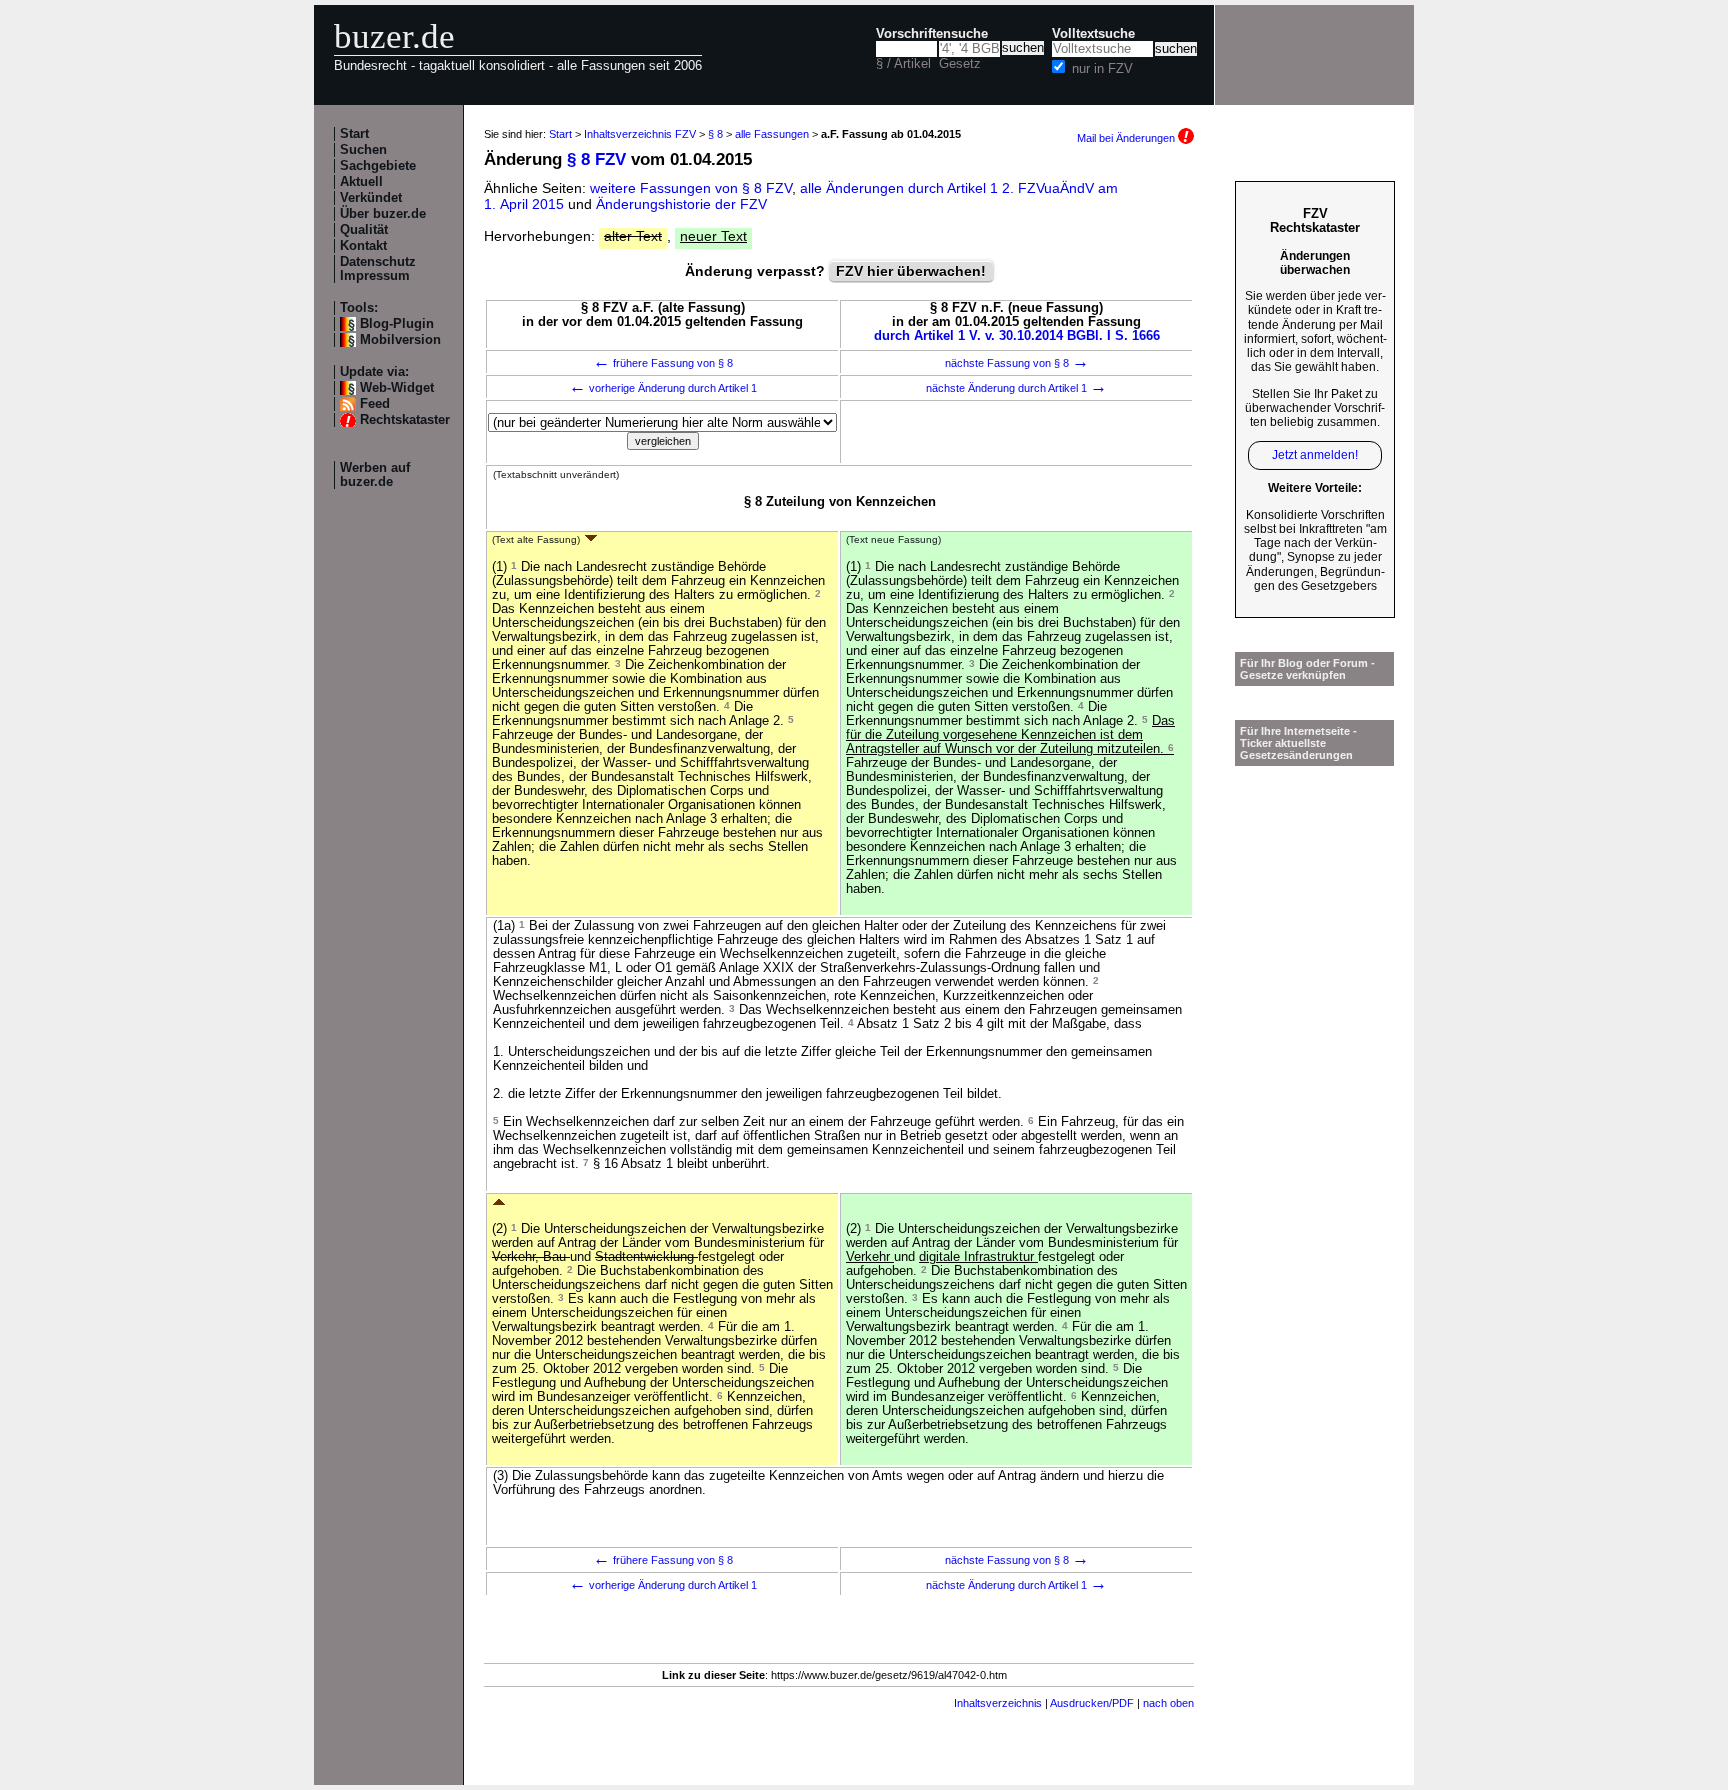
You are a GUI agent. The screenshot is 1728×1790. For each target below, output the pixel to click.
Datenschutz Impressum (378, 269)
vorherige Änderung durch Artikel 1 (663, 388)
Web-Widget (397, 388)
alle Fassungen (772, 134)
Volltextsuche (1093, 34)
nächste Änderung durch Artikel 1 (1016, 388)
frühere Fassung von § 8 (663, 363)
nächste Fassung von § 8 (1017, 363)
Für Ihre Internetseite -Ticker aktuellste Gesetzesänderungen (1298, 743)
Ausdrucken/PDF (1092, 1703)
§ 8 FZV (596, 159)
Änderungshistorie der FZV (681, 204)
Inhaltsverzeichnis (998, 1703)
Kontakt (363, 246)
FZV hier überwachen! (911, 271)
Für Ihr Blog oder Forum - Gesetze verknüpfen (1307, 669)
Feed (375, 404)
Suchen (363, 150)
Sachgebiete (378, 166)
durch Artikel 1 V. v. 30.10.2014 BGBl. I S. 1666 (1017, 336)
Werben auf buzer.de (375, 475)
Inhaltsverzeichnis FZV (640, 134)
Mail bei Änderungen (1127, 138)
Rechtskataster (405, 420)
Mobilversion (400, 340)
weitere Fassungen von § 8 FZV (691, 188)
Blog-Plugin (397, 324)
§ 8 (715, 134)
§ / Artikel (903, 64)
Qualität (364, 230)
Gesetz (960, 64)
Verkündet (371, 198)
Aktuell (361, 182)
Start (354, 134)
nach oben (1168, 1703)
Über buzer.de (383, 214)
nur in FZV (1102, 69)
